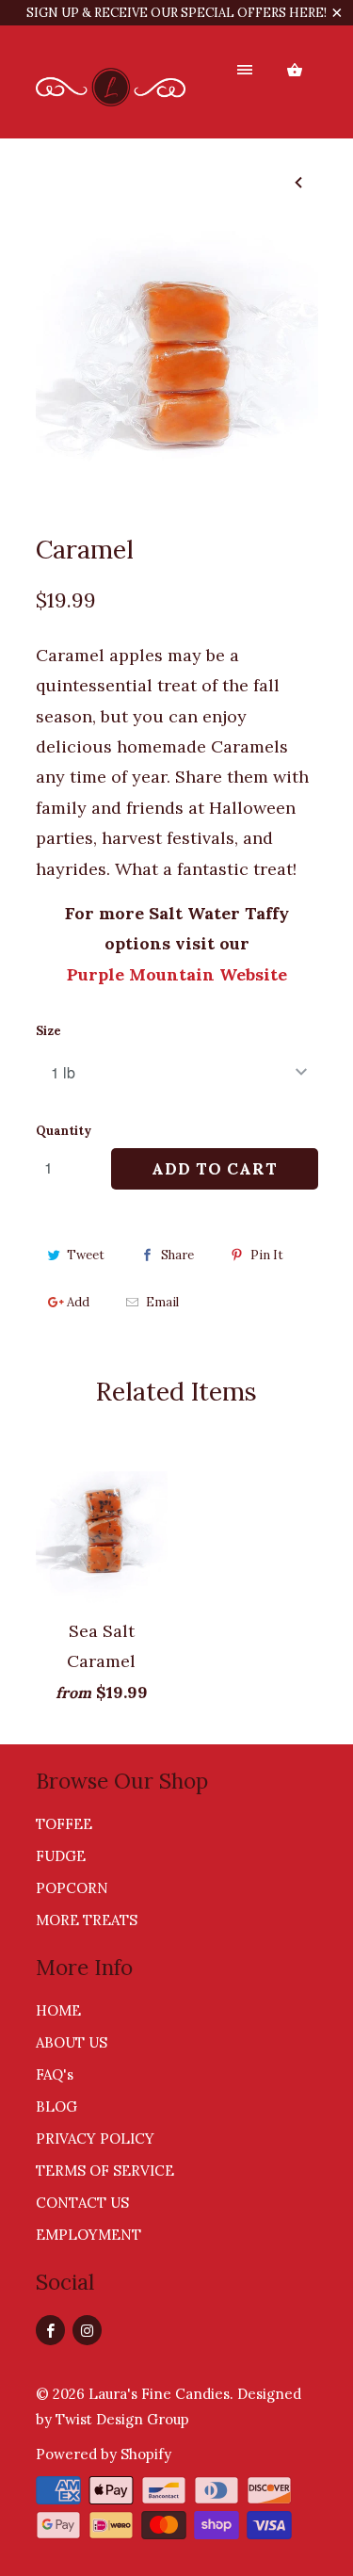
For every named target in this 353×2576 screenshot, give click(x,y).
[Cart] (295, 71)
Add (78, 1302)
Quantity (64, 1131)
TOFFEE (64, 1824)
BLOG (56, 2106)
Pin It (267, 1255)
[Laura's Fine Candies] (111, 89)
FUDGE (61, 1856)
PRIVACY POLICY (95, 2139)
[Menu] (245, 71)
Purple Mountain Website (177, 974)
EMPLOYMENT (88, 2235)
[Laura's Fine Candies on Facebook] (50, 2330)
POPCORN (72, 1888)
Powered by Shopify (104, 2454)
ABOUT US (72, 2042)
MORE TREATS (87, 1920)
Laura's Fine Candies (159, 2394)
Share (177, 1255)
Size (48, 1031)
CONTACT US (82, 2203)
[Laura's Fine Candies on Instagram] (87, 2330)
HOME (58, 2010)
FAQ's (55, 2074)
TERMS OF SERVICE (105, 2171)
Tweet (86, 1255)
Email (162, 1302)
